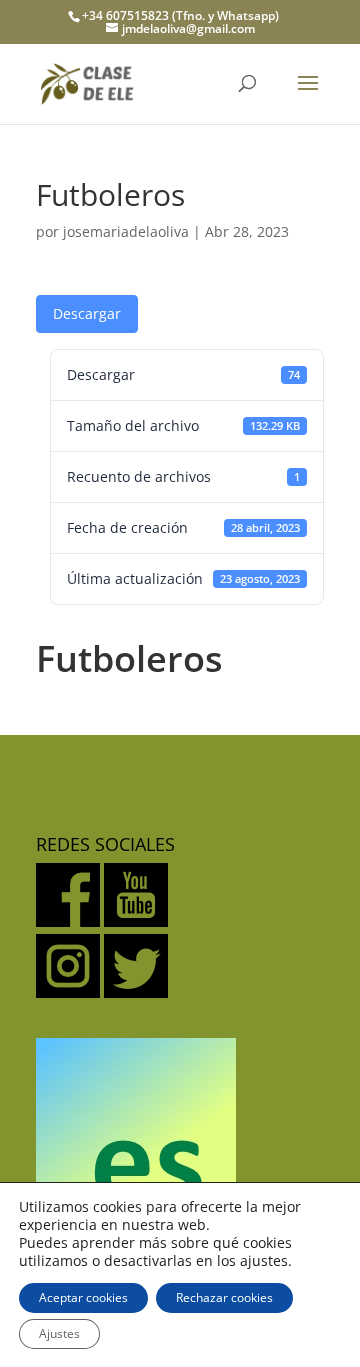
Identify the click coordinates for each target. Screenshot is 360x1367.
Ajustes (59, 1333)
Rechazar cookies (224, 1297)
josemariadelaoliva (126, 231)
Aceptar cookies (83, 1297)
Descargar (87, 313)
